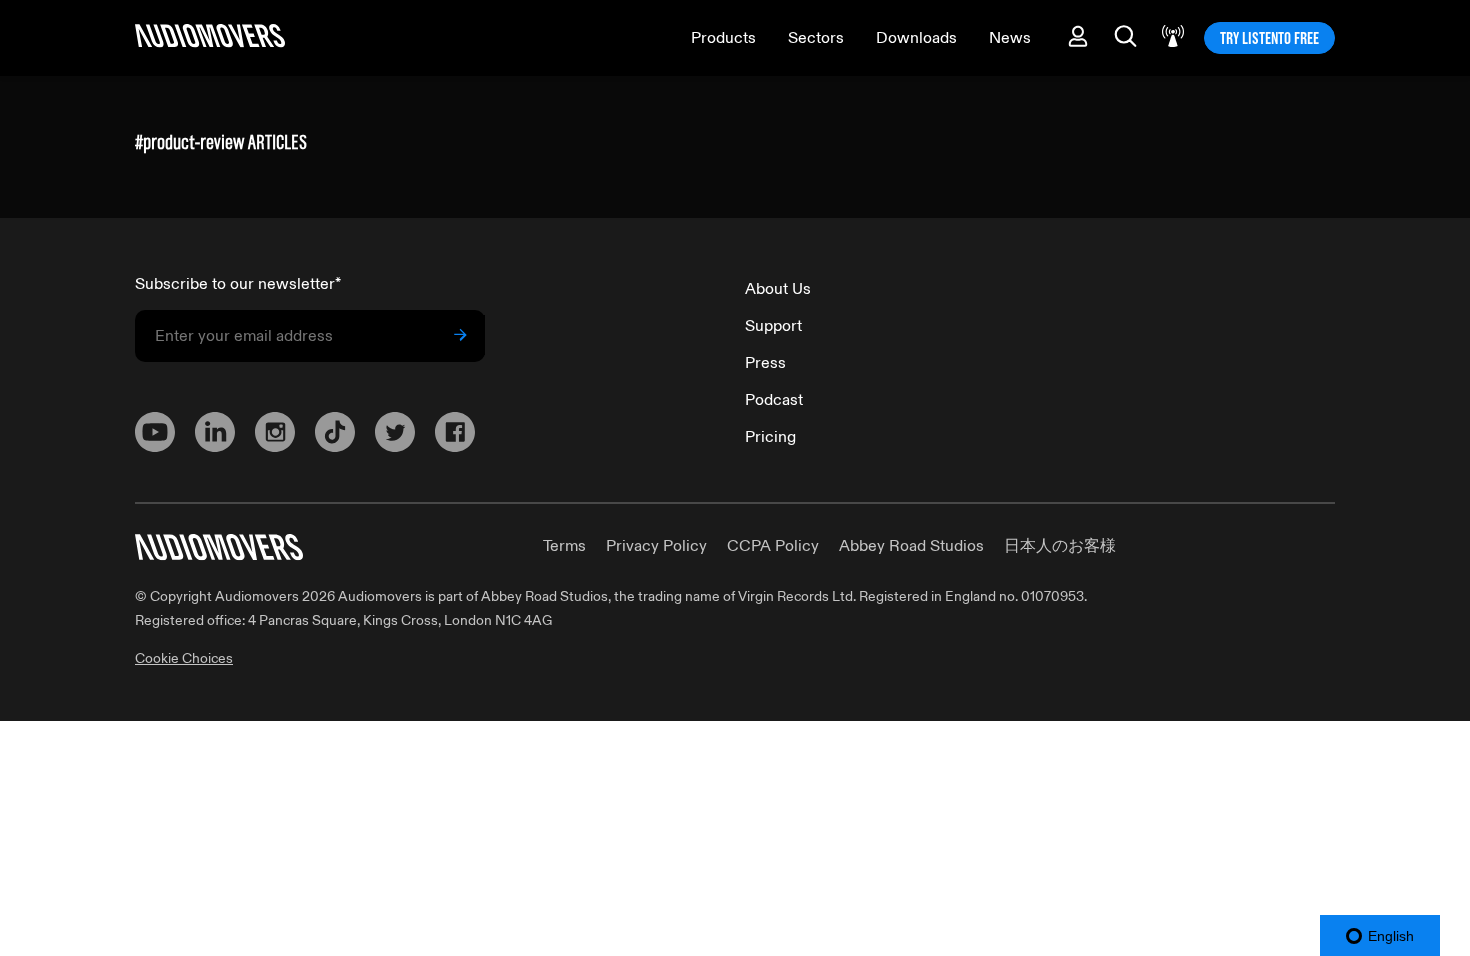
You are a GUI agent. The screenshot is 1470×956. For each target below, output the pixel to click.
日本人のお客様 (1060, 546)
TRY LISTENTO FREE (1269, 38)
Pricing (770, 437)
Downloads (916, 38)
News (1010, 38)
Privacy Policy (656, 546)
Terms (564, 546)
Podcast (774, 400)
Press (765, 363)
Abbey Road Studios (911, 546)
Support (773, 326)
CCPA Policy (773, 546)
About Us (778, 289)
